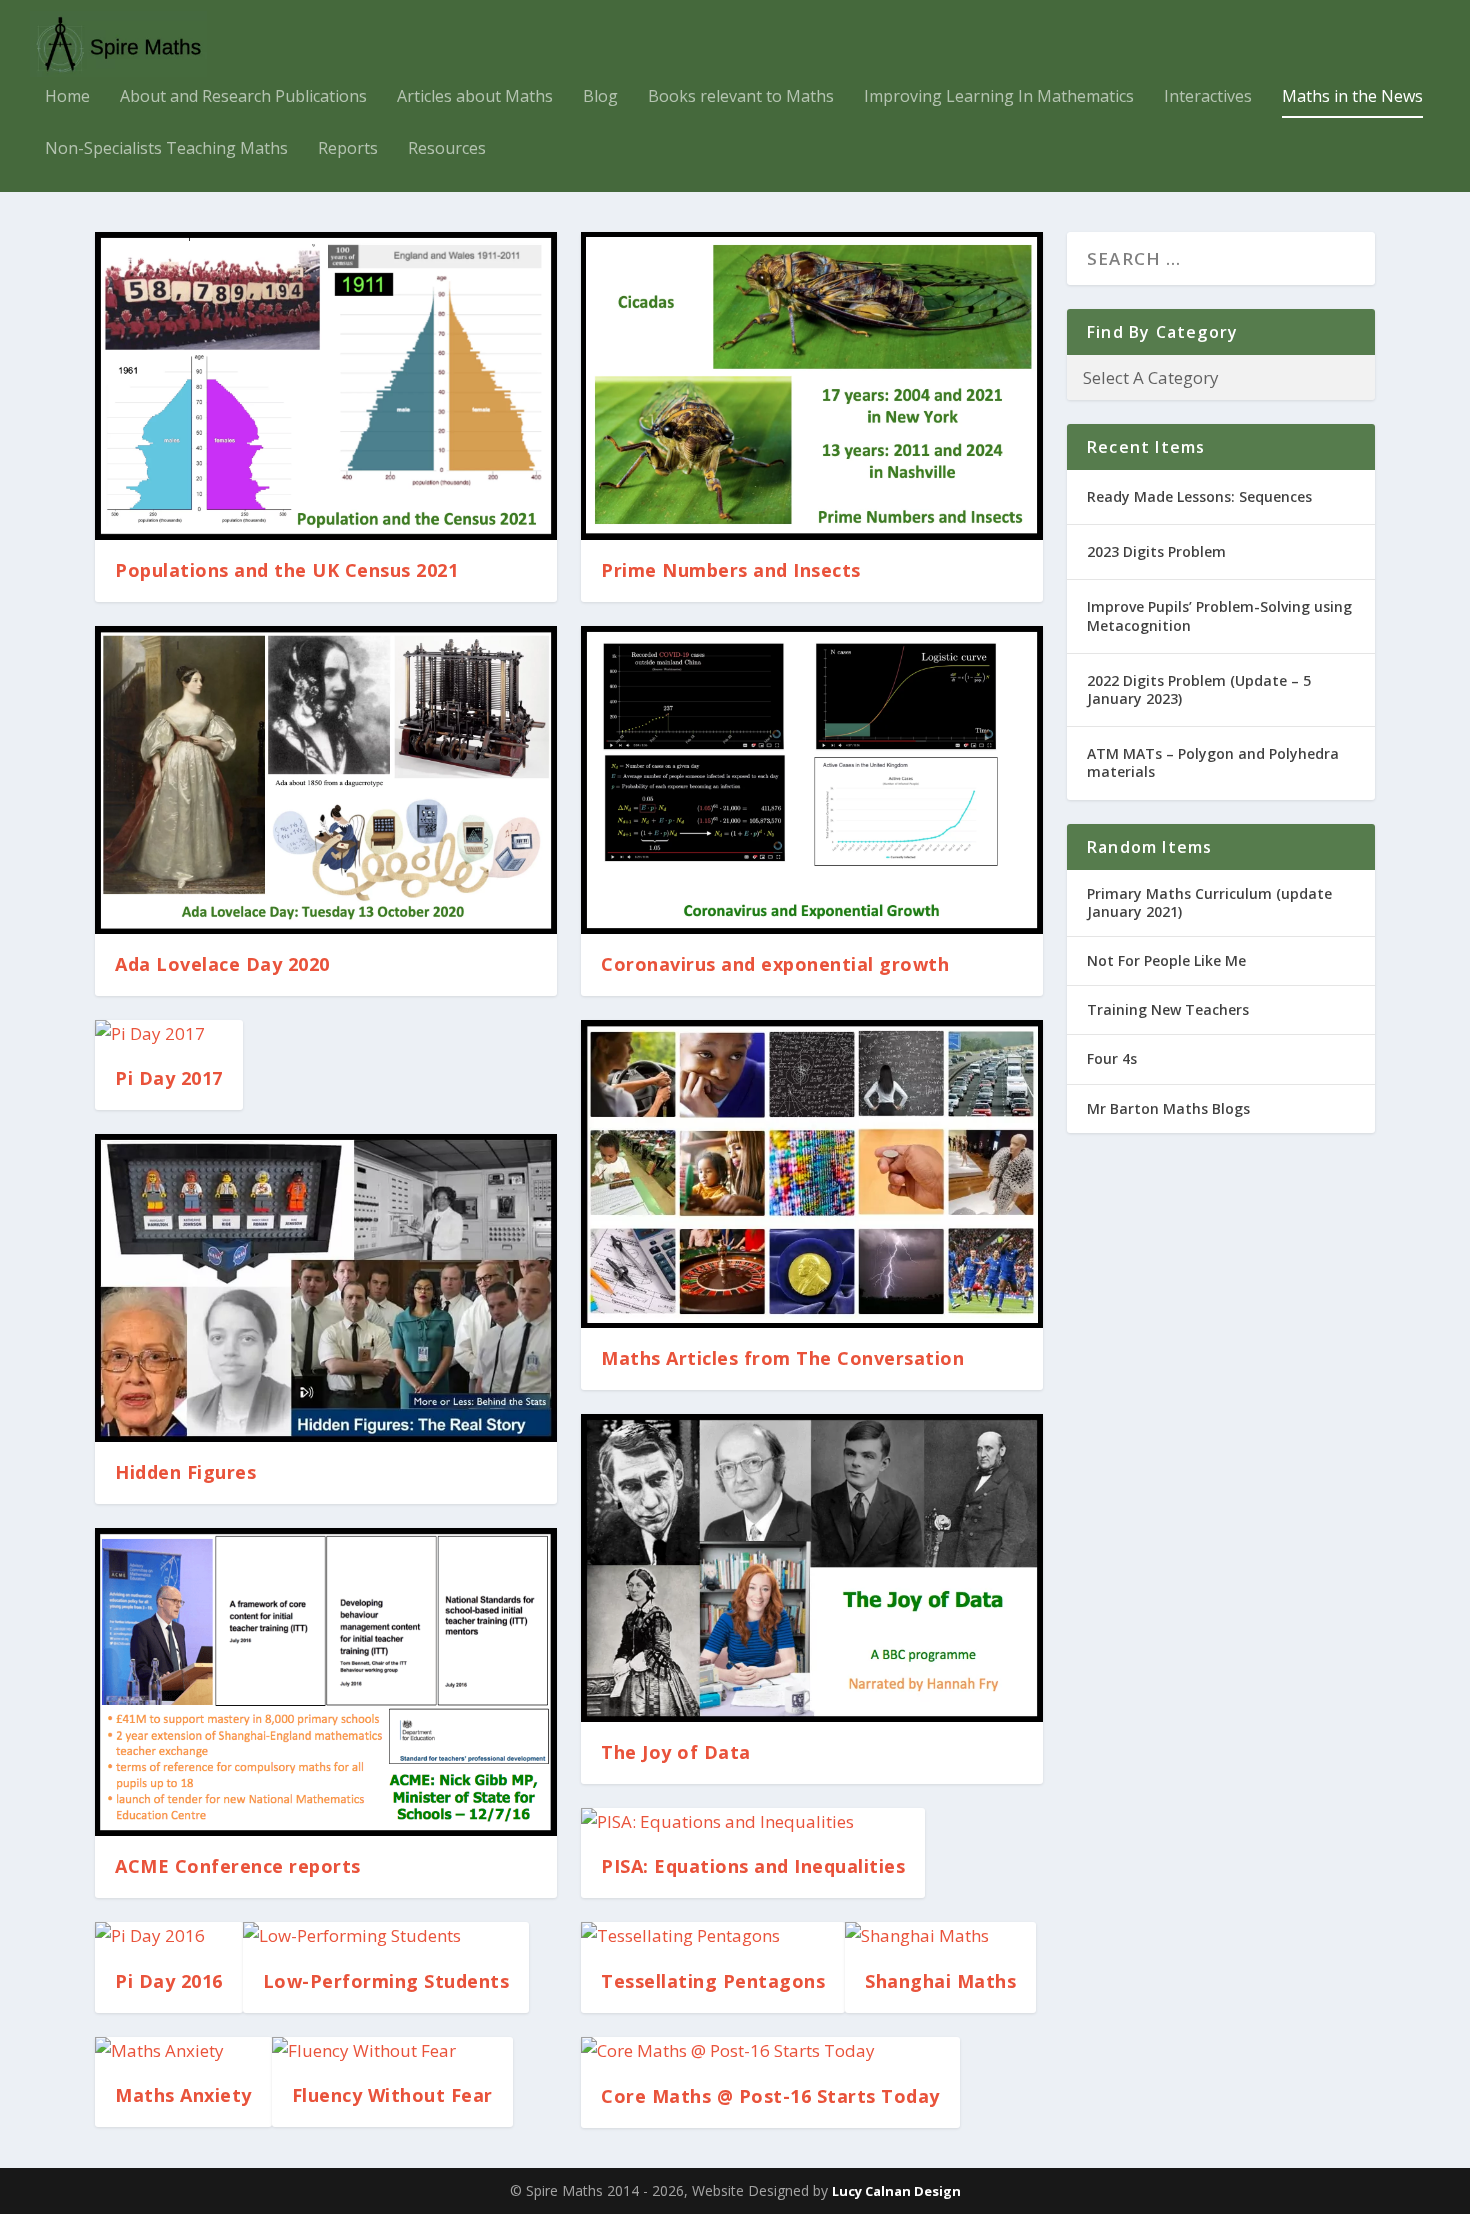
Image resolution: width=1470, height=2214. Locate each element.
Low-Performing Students (386, 1981)
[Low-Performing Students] (386, 1936)
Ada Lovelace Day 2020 (222, 964)
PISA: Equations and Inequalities (753, 1866)
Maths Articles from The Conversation (782, 1358)
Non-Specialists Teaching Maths (166, 149)
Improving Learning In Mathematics (999, 97)
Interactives (1208, 97)
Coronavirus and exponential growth (775, 964)
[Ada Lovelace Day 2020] (326, 780)
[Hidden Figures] (326, 1288)
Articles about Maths (475, 97)
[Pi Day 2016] (169, 1936)
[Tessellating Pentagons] (713, 1936)
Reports (348, 149)
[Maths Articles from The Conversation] (812, 1174)
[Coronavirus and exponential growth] (812, 780)
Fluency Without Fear (392, 2095)
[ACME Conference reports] (326, 1682)
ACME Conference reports (238, 1866)
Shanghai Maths (940, 1981)
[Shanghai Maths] (940, 1936)
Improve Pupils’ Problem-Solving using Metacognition (1219, 615)
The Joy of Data (676, 1752)
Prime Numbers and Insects (731, 570)
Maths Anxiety (183, 2095)
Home (67, 97)
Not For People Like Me (1166, 960)
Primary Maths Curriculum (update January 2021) (1209, 902)
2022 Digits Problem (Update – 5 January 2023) (1199, 689)
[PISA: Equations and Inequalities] (753, 1822)
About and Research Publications (243, 97)
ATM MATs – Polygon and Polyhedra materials (1213, 762)
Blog (600, 97)
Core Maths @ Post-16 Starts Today (770, 2096)
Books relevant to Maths (741, 97)
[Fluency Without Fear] (392, 2051)
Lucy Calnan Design (896, 2191)
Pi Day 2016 (169, 1981)
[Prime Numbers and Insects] (812, 386)
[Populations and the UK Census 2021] (326, 386)
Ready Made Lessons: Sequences (1199, 496)
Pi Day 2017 (169, 1078)
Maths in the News (1352, 97)
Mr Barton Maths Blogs (1168, 1108)
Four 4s (1112, 1058)
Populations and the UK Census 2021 (286, 570)
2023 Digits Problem (1156, 551)
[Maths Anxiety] (183, 2051)
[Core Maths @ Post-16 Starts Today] (770, 2051)
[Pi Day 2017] (169, 1034)
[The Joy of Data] (812, 1568)
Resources (447, 149)
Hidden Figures (185, 1472)
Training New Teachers (1168, 1009)
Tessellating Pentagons (713, 1981)
